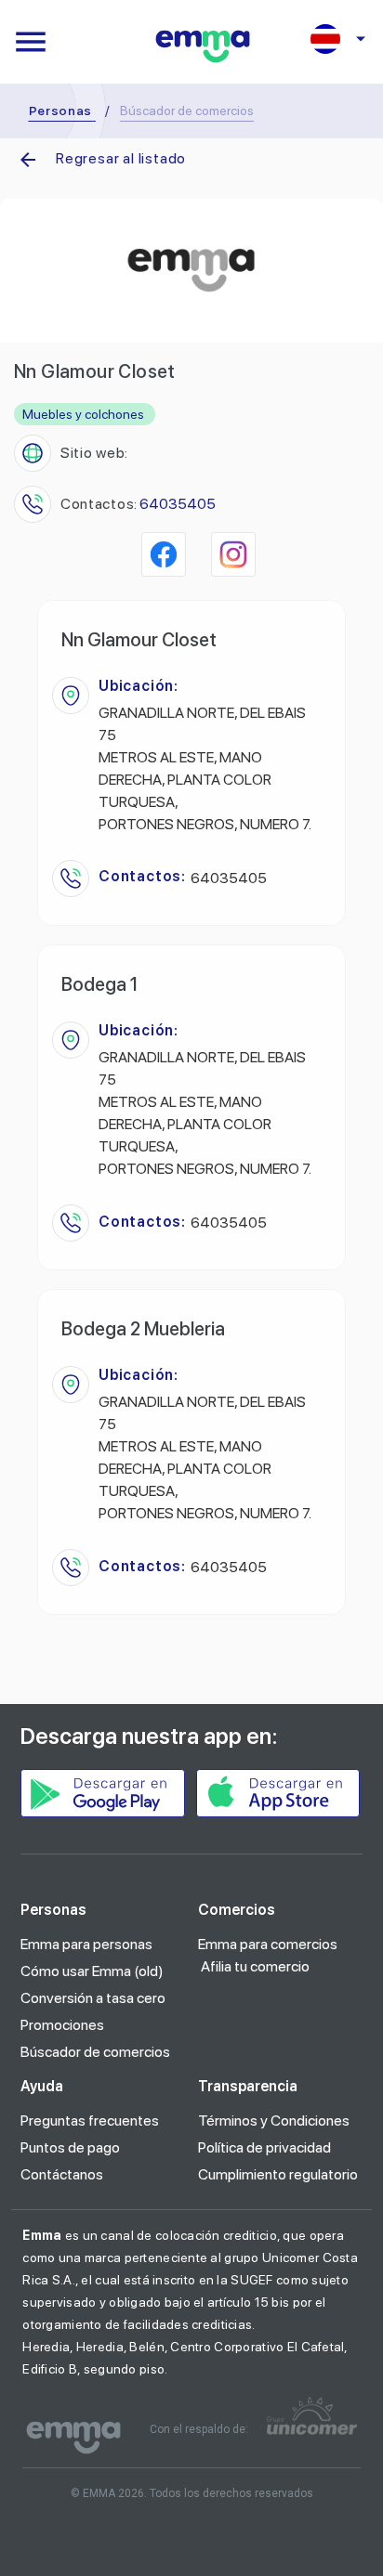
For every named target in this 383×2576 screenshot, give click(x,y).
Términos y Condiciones (274, 2121)
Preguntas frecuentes (90, 2121)
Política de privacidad (264, 2147)
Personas (61, 111)
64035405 (178, 504)
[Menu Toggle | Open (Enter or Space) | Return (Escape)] (31, 42)
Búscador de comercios (95, 2052)
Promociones (62, 2025)
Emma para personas (86, 1944)
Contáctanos (62, 2174)
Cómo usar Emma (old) (92, 1971)
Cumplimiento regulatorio (278, 2174)
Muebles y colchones (83, 414)
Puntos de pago (70, 2147)
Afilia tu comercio (255, 1966)
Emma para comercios (268, 1944)
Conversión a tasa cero (93, 1998)
